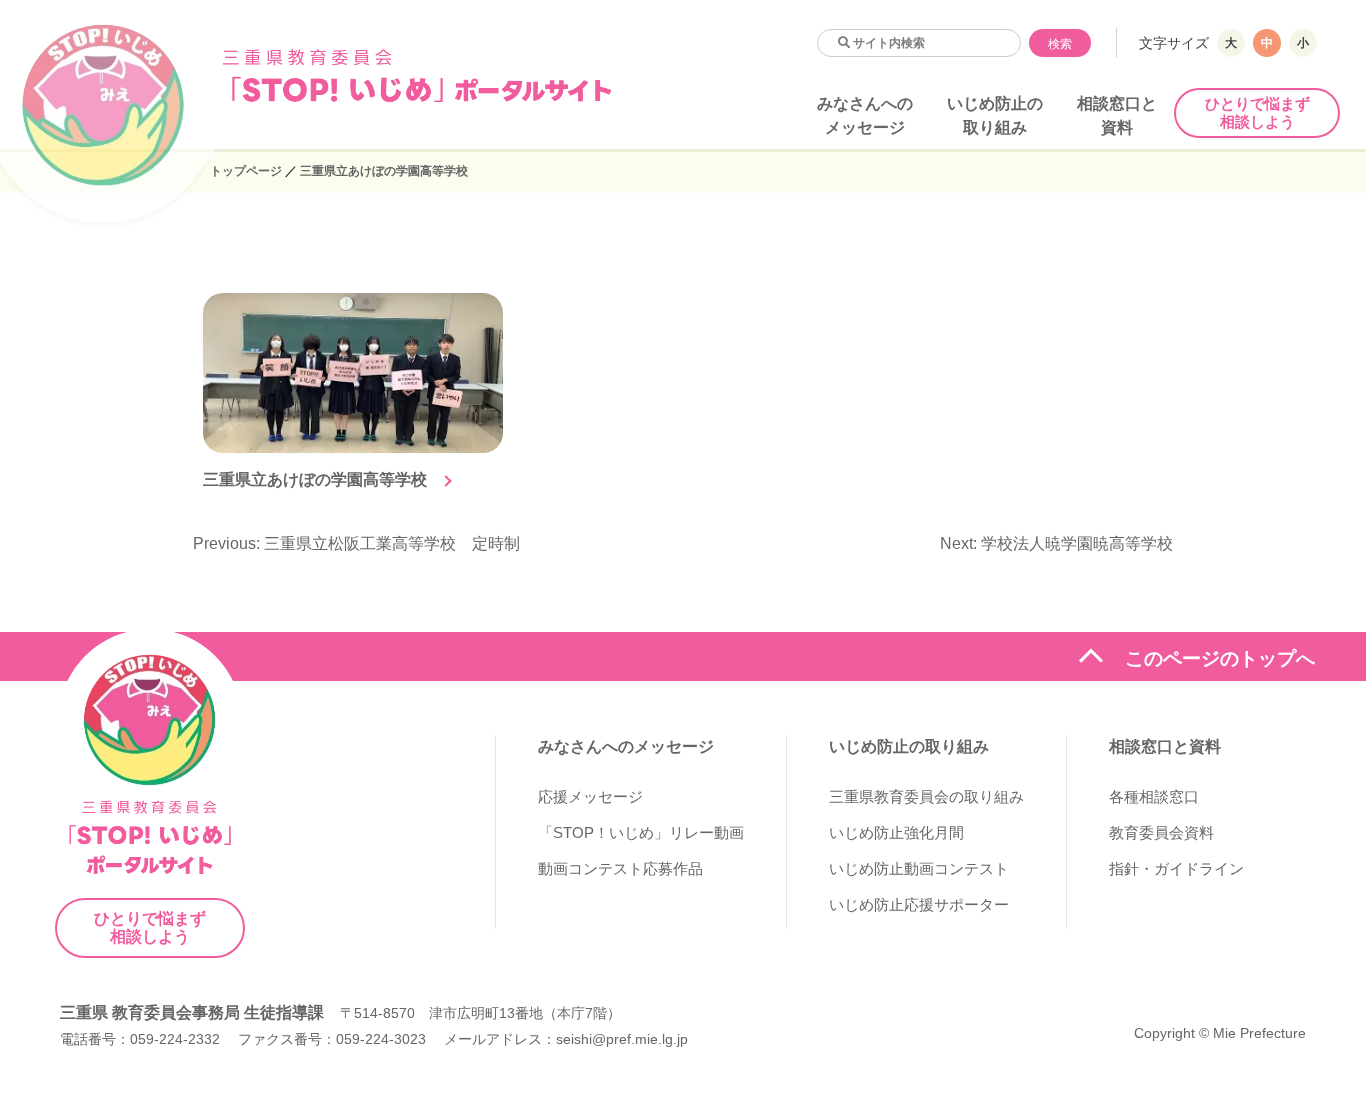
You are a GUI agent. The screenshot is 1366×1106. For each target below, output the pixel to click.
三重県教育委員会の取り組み (926, 796)
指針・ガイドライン (1176, 868)
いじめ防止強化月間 (896, 832)
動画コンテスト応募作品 (620, 868)
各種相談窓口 (1154, 796)
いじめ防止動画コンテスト (919, 868)
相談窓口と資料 (1165, 746)
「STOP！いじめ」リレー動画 (641, 832)
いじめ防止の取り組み (909, 746)
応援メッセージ (590, 796)
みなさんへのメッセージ (626, 746)
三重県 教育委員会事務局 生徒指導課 (192, 1012)
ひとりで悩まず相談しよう (1257, 112)
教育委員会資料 (1161, 832)
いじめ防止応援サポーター (919, 904)
